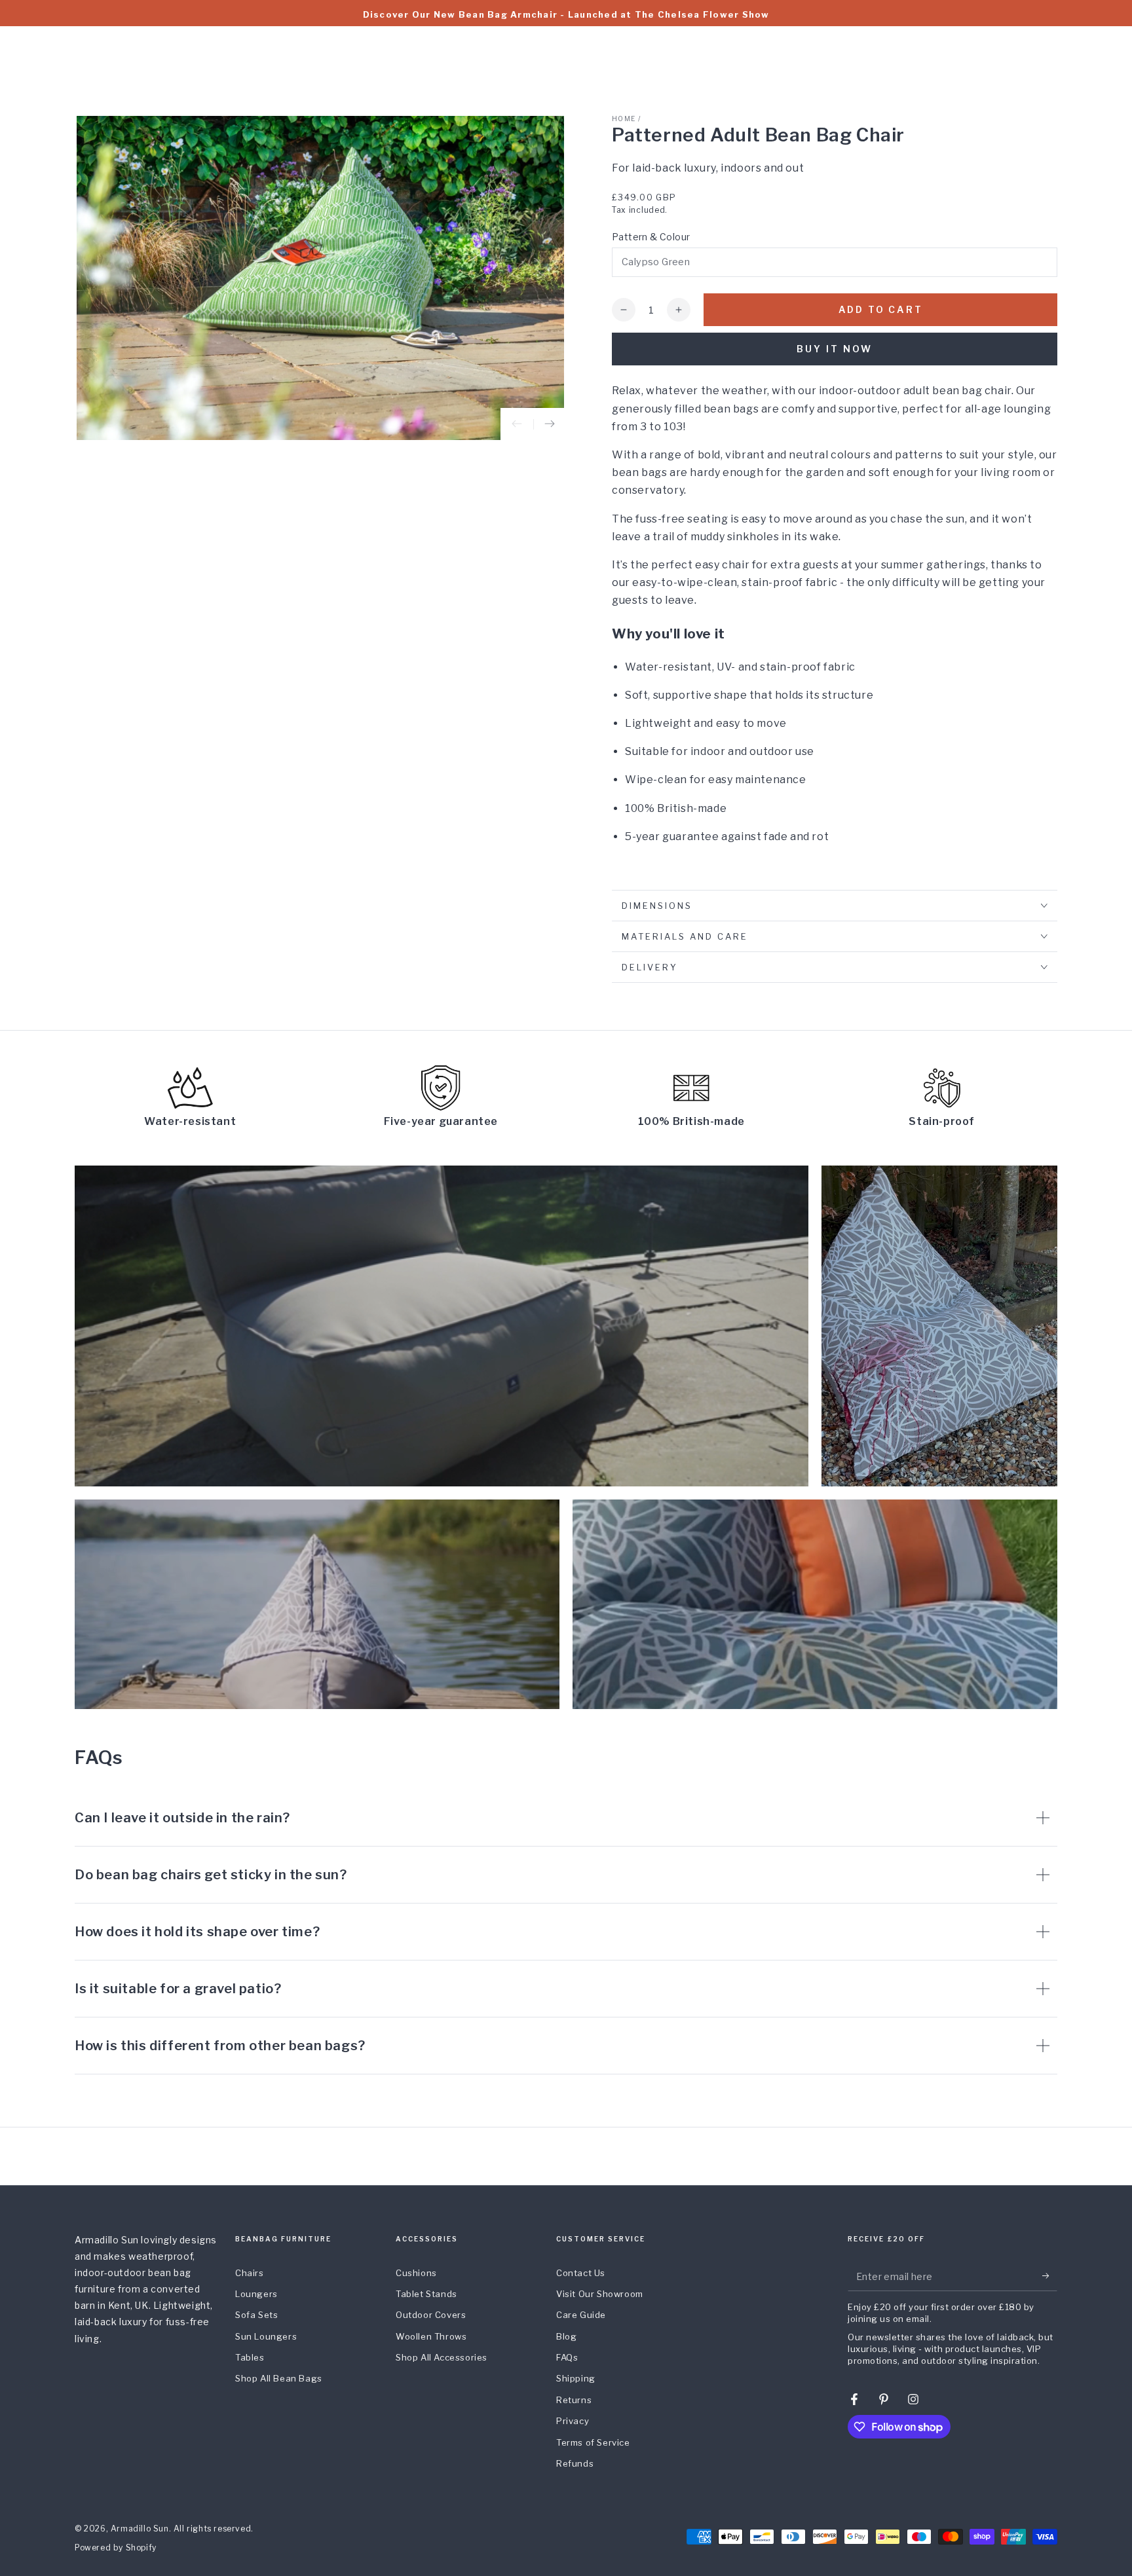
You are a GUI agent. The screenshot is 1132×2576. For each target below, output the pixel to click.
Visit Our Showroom (600, 2294)
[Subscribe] (1050, 2276)
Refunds (575, 2463)
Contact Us (581, 2273)
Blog (566, 2336)
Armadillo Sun (140, 2529)
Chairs (250, 2273)
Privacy (573, 2421)
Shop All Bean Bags (279, 2378)
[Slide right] (550, 424)
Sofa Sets (256, 2315)
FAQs (567, 2357)
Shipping (576, 2378)
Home (624, 119)
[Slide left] (517, 424)
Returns (574, 2400)
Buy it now (835, 349)
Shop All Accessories (442, 2357)
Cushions (416, 2273)
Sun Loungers (266, 2336)
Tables (250, 2357)
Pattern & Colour (651, 237)
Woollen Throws (431, 2336)
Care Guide (581, 2315)
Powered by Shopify (116, 2548)
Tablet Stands (426, 2294)
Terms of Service (593, 2442)
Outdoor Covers (431, 2315)
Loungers (256, 2294)
